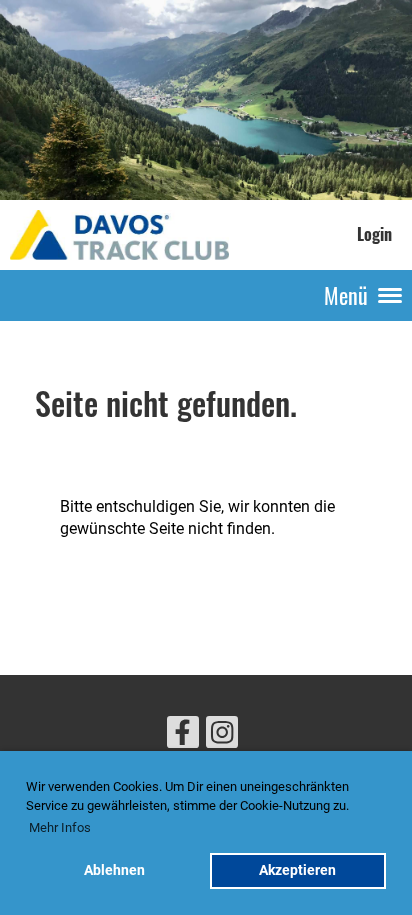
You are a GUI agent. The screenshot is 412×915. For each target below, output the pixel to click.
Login (374, 234)
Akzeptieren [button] (297, 870)
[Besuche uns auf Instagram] (222, 737)
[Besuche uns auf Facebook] (183, 737)
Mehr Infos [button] (60, 827)
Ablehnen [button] (114, 870)
